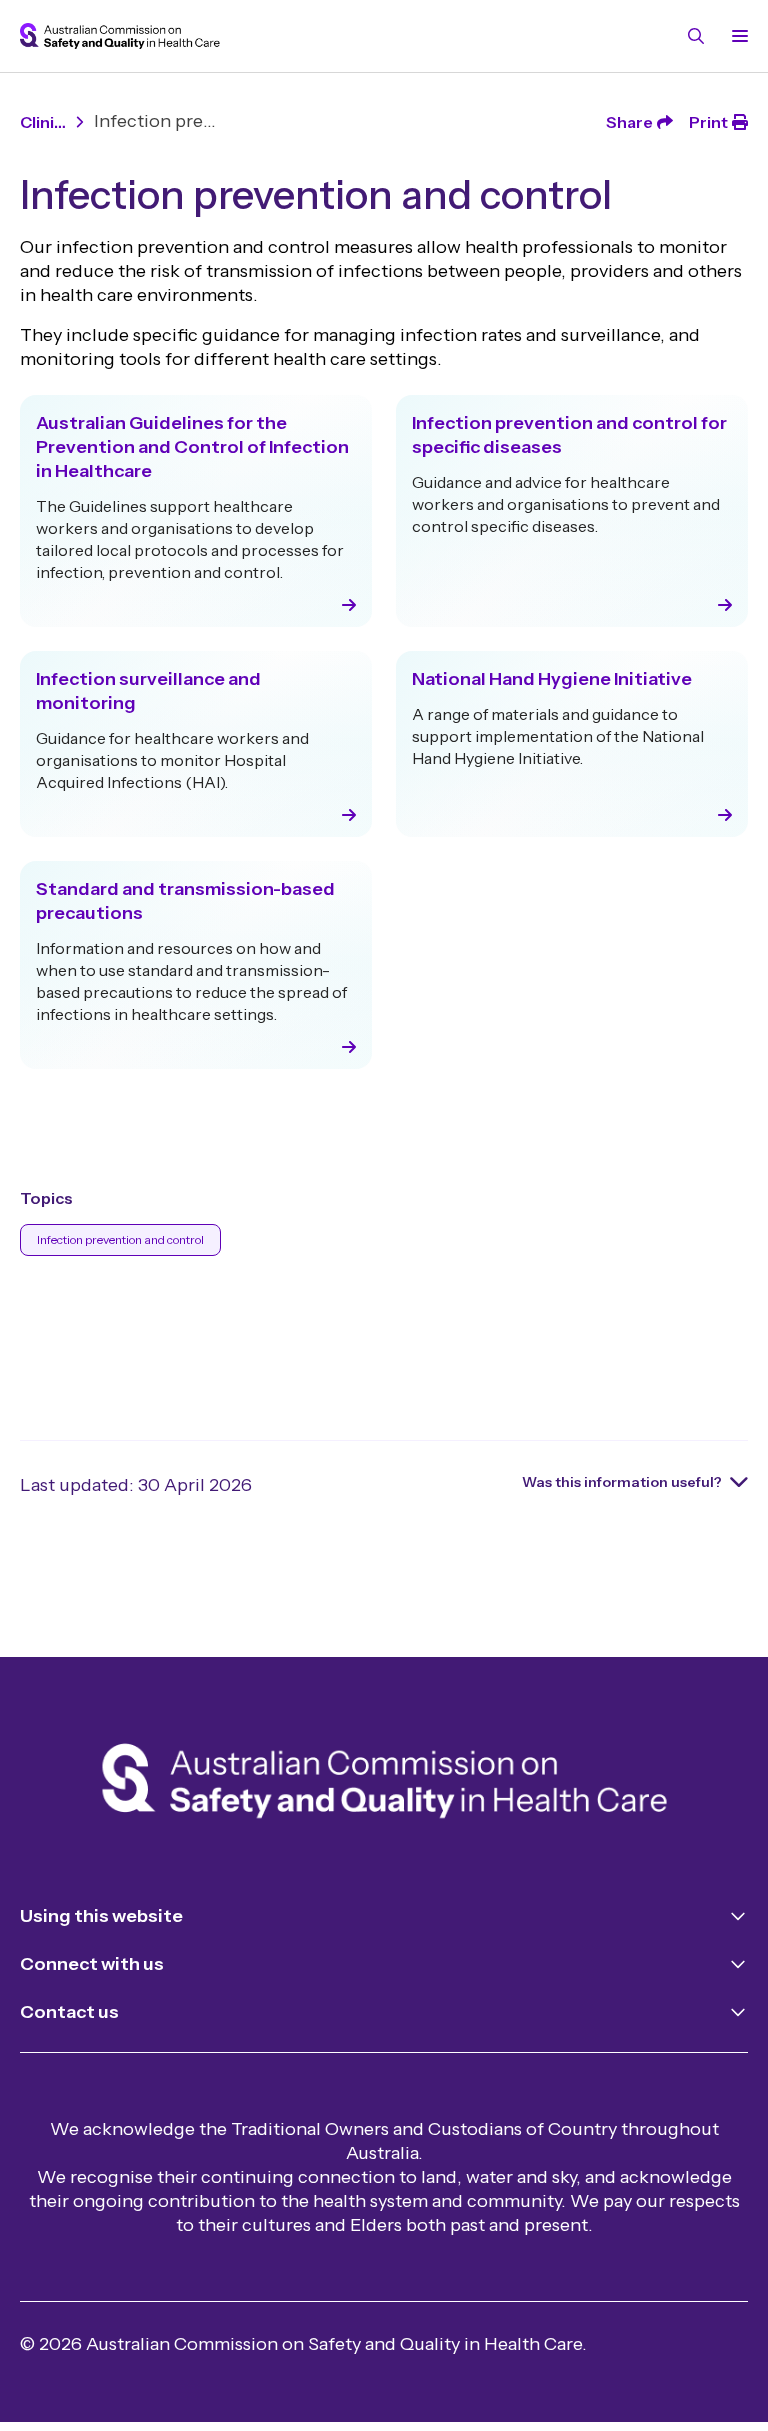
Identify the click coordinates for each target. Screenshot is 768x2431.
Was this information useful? (622, 1482)
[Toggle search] (696, 36)
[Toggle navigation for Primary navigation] (736, 36)
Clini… (43, 122)
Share (629, 122)
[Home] (384, 1784)
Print (708, 122)
